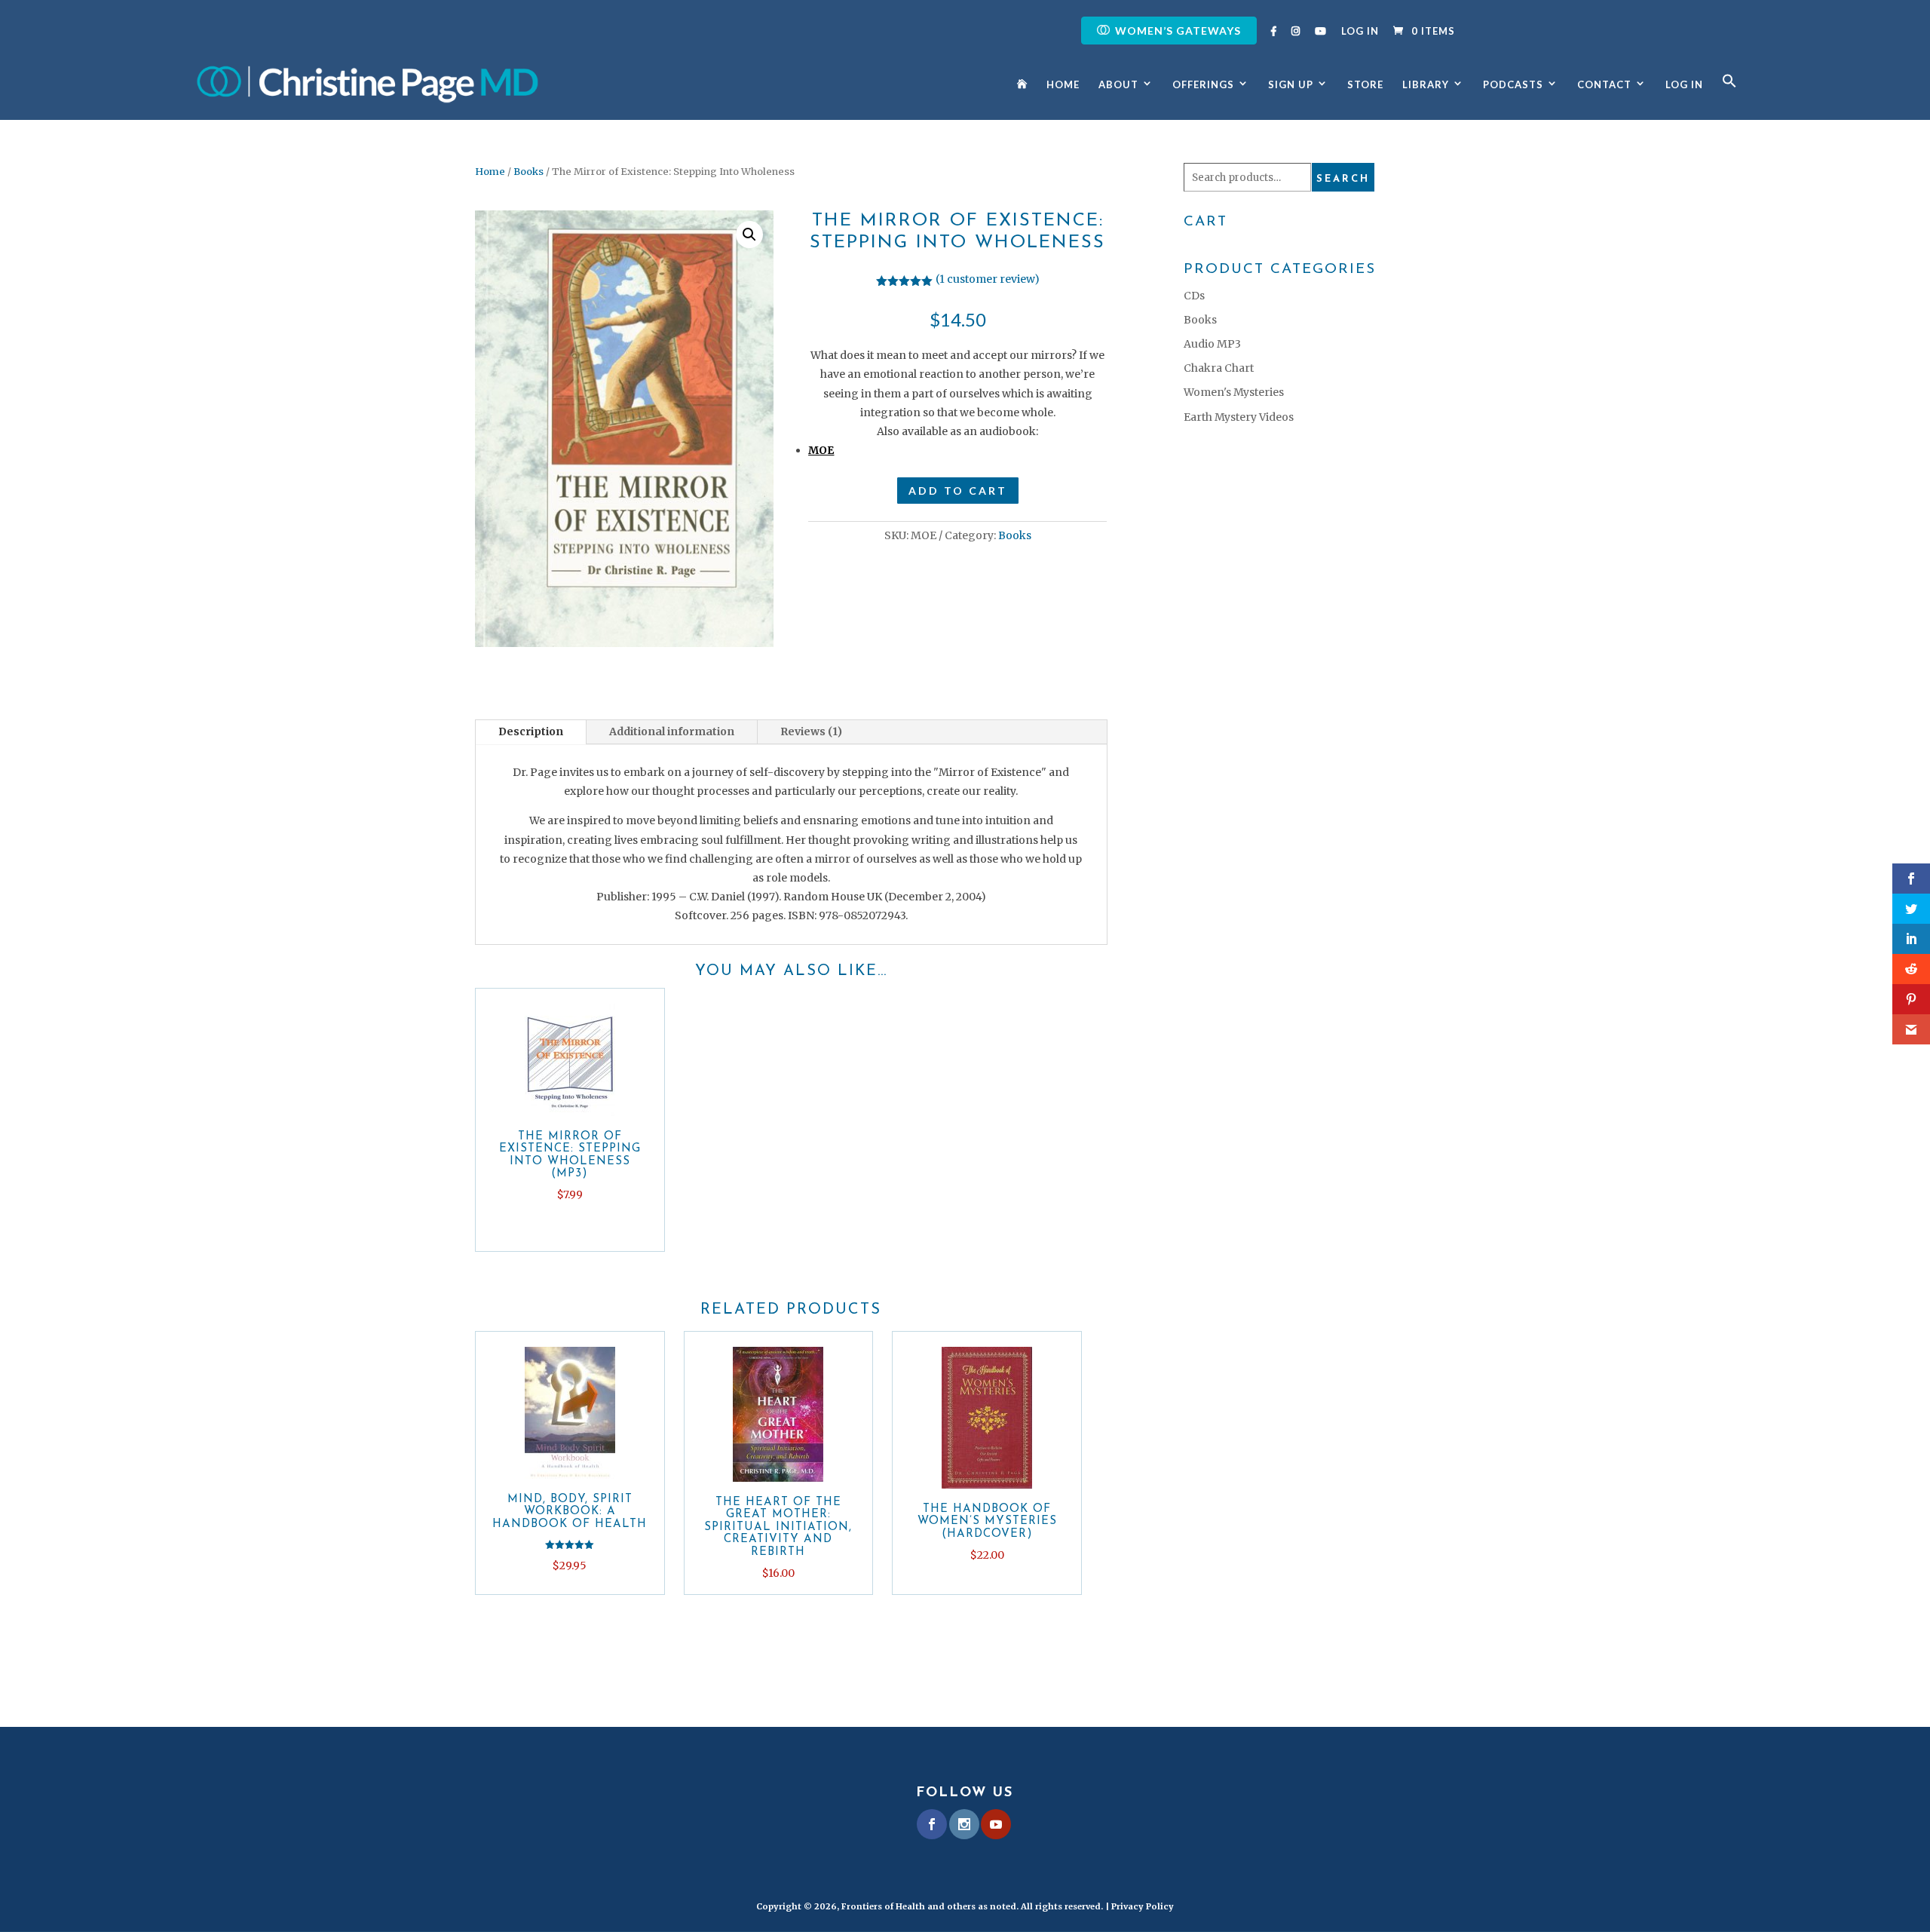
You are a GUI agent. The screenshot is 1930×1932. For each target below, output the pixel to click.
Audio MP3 (1212, 344)
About (1118, 85)
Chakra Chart (1219, 368)
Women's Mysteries (1234, 392)
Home (1063, 85)
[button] (1729, 97)
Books (528, 172)
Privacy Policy (1143, 1906)
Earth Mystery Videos (1239, 417)
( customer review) (988, 279)
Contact (1604, 85)
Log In (1360, 32)
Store (1365, 85)
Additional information (672, 731)
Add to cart (958, 491)
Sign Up (1291, 85)
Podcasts (1513, 85)
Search (1343, 179)
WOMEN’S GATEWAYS (1178, 31)
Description (531, 731)
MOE (821, 450)
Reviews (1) (811, 731)
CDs (1194, 296)
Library (1426, 85)
